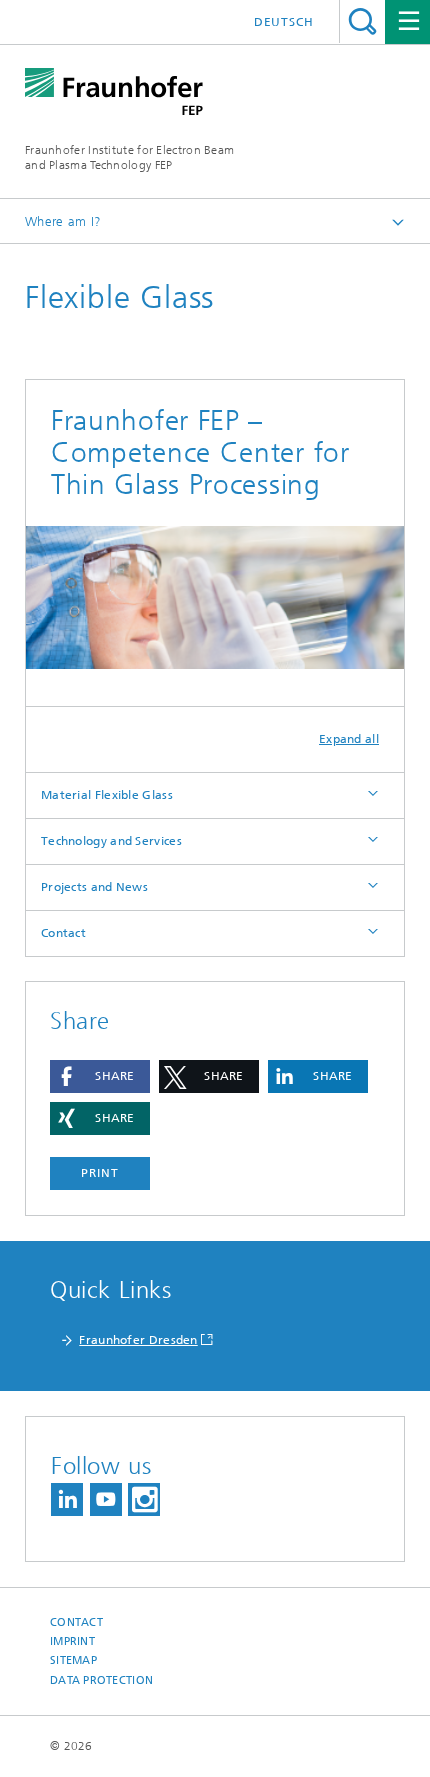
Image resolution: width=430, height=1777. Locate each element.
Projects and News (94, 887)
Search (362, 21)
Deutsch (284, 22)
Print (100, 1173)
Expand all (349, 739)
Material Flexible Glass (107, 795)
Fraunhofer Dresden (138, 1340)
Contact (63, 933)
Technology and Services (111, 841)
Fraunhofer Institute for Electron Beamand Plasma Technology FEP (129, 157)
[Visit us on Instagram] (144, 1499)
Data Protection (101, 1680)
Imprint (72, 1641)
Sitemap (73, 1660)
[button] (100, 1076)
